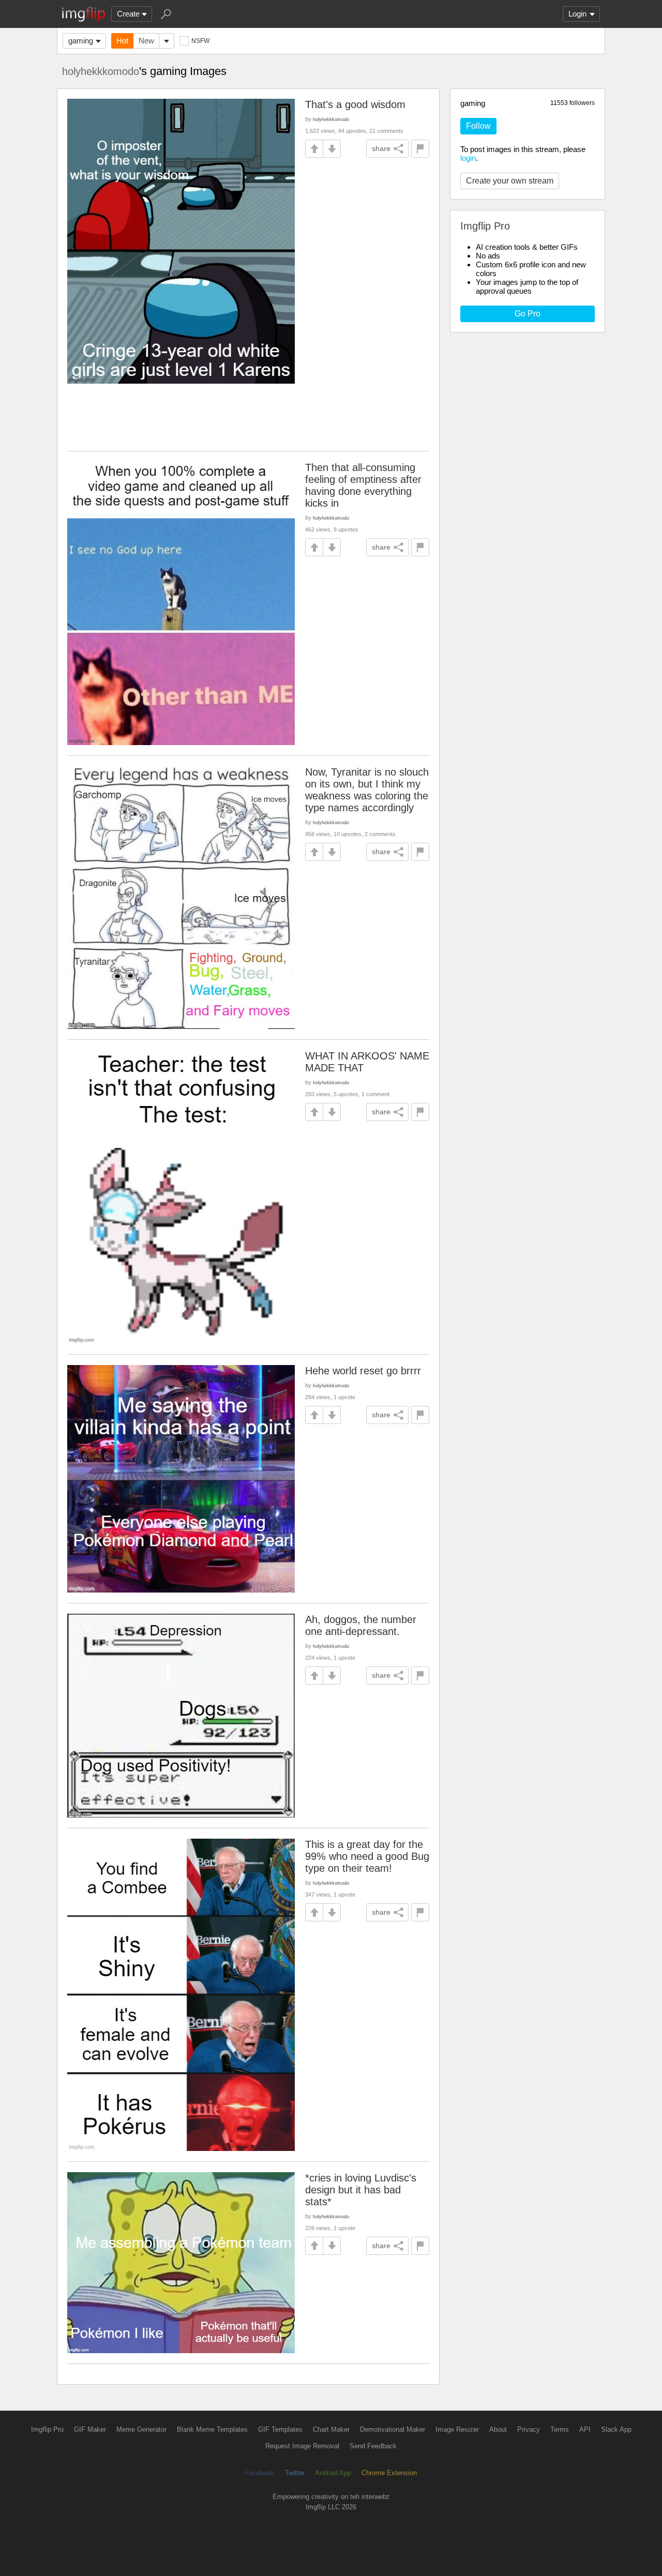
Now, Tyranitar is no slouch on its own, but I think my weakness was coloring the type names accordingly (367, 790)
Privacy (529, 2429)
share (381, 148)
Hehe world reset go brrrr (363, 1371)
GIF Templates (280, 2429)
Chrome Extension (389, 2473)
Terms (560, 2429)
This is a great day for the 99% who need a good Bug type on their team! (367, 1856)
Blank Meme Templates (212, 2429)
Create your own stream (510, 181)
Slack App (616, 2429)
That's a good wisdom (355, 104)
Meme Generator (141, 2429)
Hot (122, 41)
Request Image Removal (302, 2446)
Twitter (295, 2473)
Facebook (260, 2473)
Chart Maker (331, 2429)
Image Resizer (457, 2429)
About (498, 2429)
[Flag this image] (420, 149)
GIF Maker (90, 2429)
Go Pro (528, 314)
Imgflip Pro (47, 2429)
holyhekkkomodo (101, 71)
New (146, 41)
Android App (333, 2473)
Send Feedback (373, 2446)
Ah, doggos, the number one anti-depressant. (361, 1625)
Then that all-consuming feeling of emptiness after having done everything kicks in (363, 485)
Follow (478, 126)
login (468, 158)
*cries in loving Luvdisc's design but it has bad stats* (361, 2190)
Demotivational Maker (393, 2429)
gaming (81, 41)
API (585, 2429)
